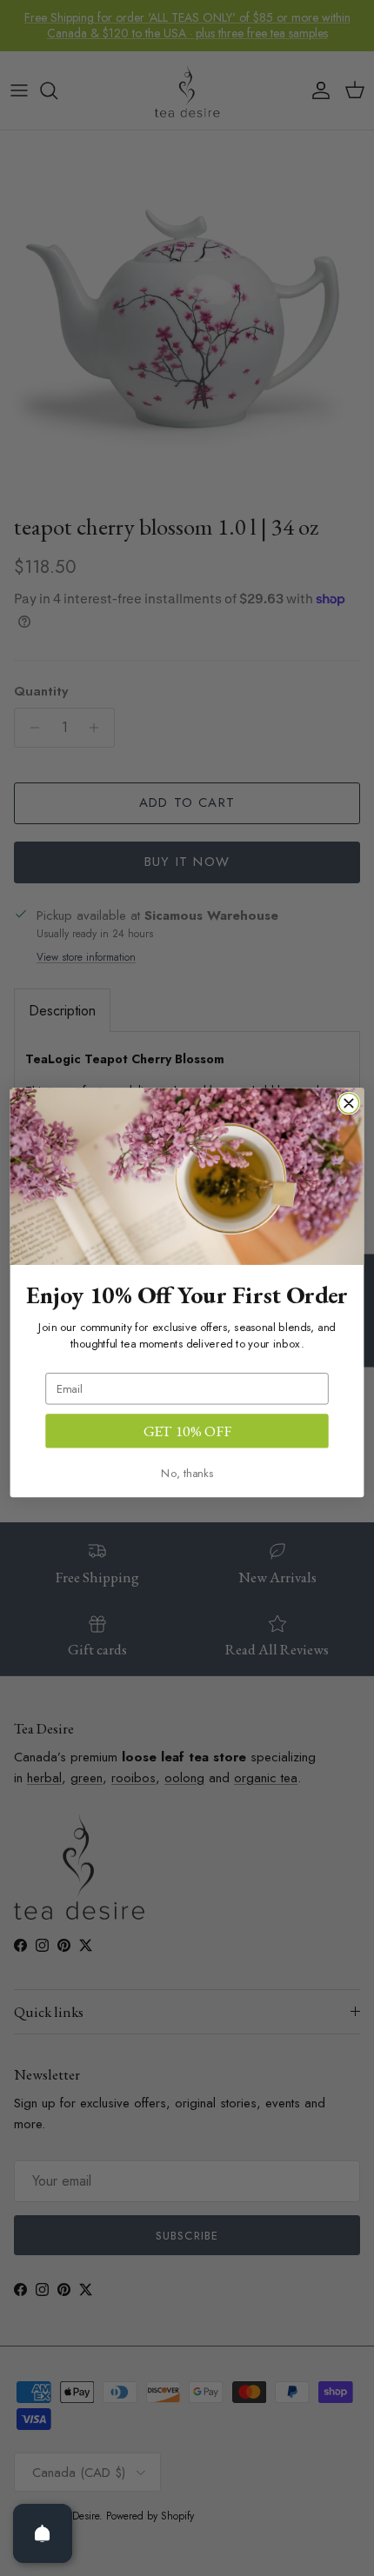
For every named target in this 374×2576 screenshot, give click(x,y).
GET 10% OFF (187, 1431)
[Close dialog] (348, 1104)
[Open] (43, 2533)
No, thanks (187, 1473)
